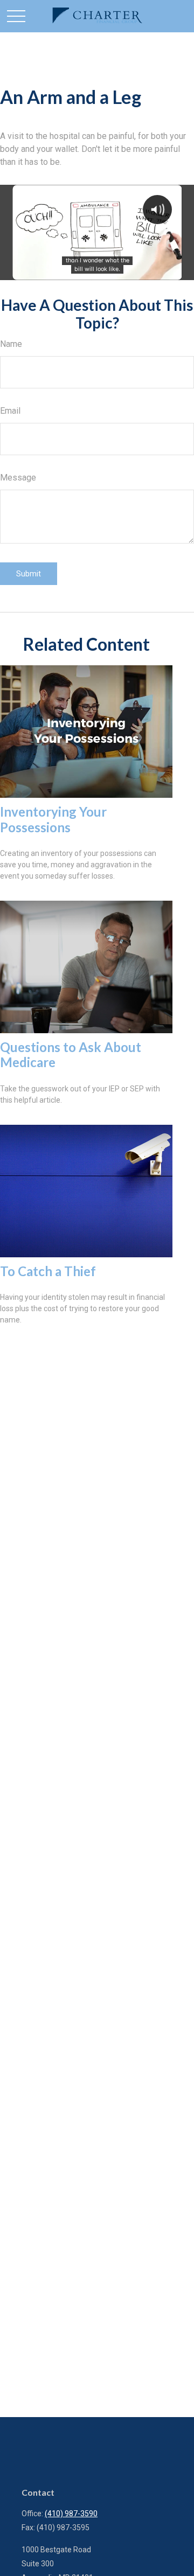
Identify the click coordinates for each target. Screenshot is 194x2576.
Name (11, 344)
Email (10, 411)
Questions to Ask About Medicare (71, 1055)
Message (18, 478)
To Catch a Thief (48, 1271)
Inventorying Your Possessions (53, 819)
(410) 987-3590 (71, 2514)
